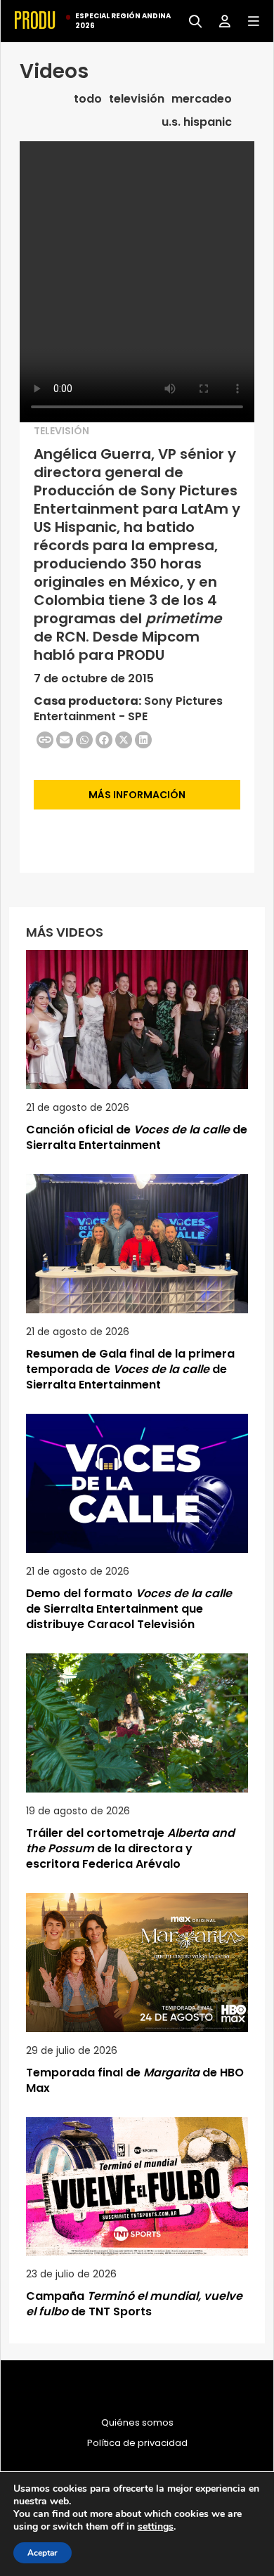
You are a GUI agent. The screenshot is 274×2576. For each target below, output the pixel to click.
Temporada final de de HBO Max (135, 2080)
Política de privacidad (137, 2443)
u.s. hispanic (197, 122)
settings (156, 2527)
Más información (137, 795)
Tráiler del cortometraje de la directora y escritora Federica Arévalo (130, 1848)
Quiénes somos (137, 2423)
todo (88, 99)
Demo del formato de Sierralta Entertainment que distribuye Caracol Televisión (129, 1609)
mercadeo (202, 99)
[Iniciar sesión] (220, 20)
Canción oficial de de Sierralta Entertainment (137, 1137)
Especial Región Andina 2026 (123, 21)
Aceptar (43, 2553)
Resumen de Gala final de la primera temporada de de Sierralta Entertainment (130, 1369)
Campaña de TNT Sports (134, 2304)
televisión (137, 99)
